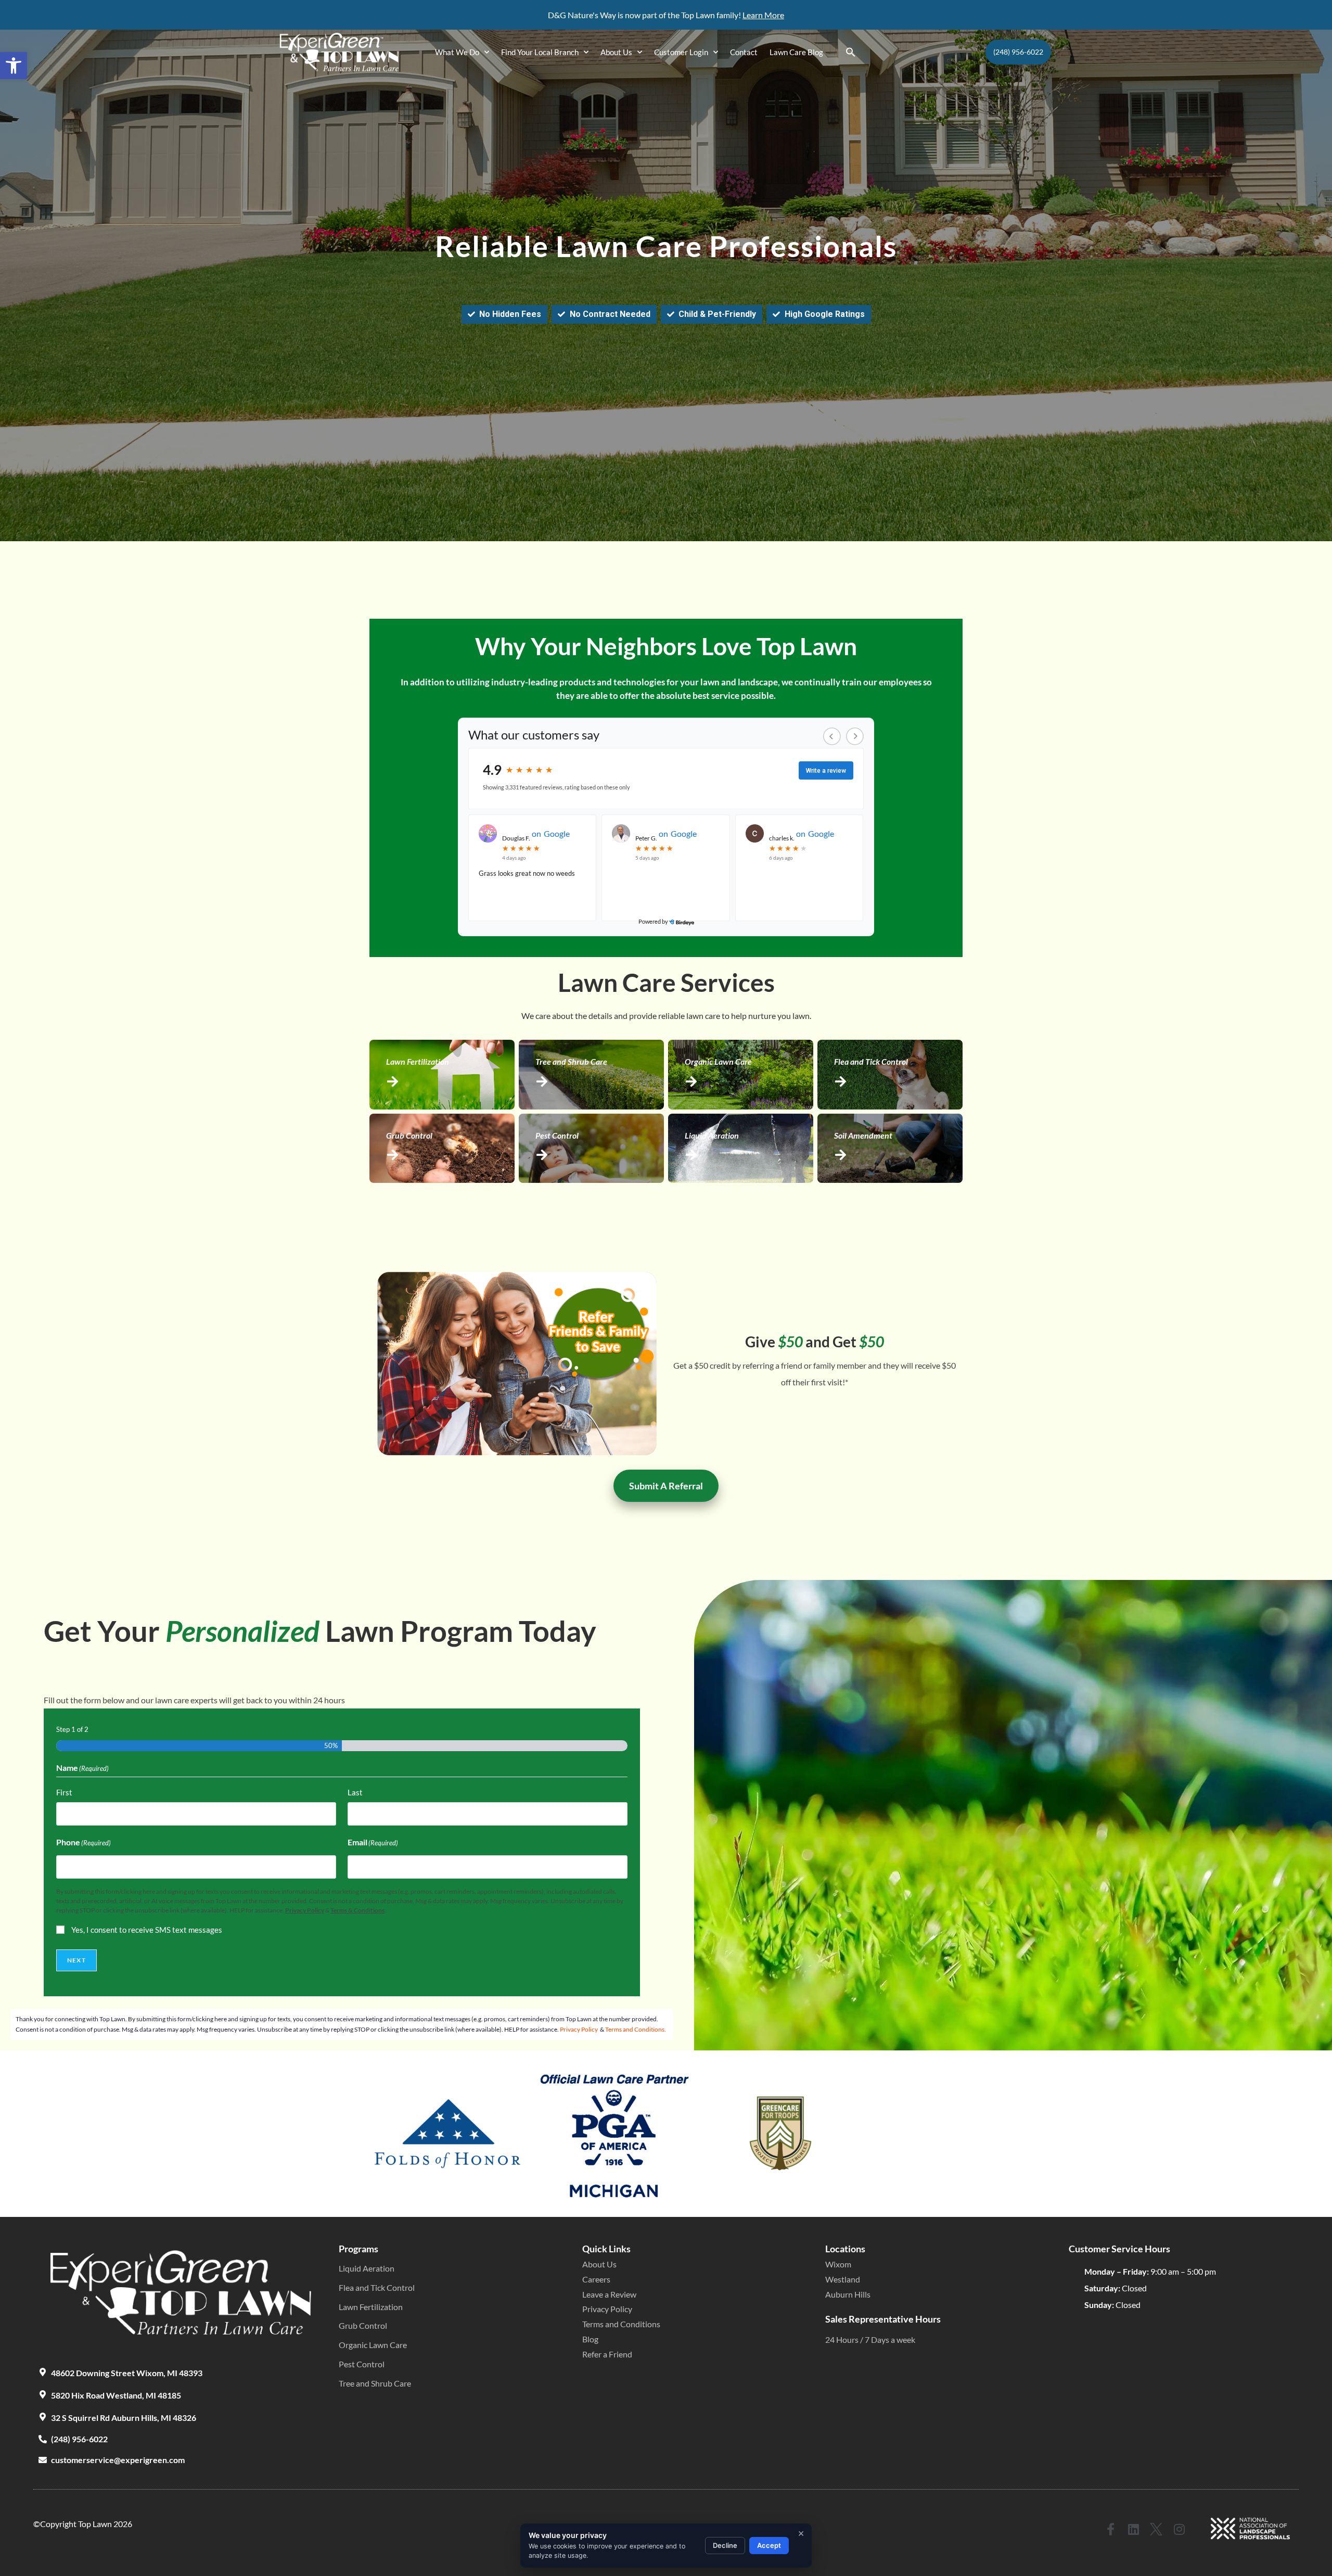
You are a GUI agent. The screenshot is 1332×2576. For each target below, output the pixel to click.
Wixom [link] (838, 2264)
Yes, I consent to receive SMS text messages (147, 1930)
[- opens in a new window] (681, 922)
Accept (769, 2545)
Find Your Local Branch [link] (540, 52)
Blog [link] (590, 2339)
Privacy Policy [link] (305, 1910)
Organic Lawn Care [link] (373, 2345)
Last (355, 1792)
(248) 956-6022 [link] (79, 2439)
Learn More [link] (763, 15)
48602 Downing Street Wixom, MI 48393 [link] (127, 2373)
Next (76, 1960)
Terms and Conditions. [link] (636, 2029)
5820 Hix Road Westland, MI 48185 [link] (116, 2395)
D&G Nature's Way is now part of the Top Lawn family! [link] (645, 15)
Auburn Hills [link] (848, 2294)
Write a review (826, 771)
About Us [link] (616, 52)
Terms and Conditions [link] (621, 2324)
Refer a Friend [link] (607, 2354)
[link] (14, 66)
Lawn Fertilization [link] (371, 2307)
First (64, 1792)
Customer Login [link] (681, 52)
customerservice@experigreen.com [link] (118, 2460)
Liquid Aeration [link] (367, 2268)
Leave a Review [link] (609, 2294)
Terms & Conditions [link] (357, 1910)
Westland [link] (843, 2279)
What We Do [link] (457, 52)
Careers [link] (596, 2279)
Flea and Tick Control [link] (377, 2287)
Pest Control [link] (362, 2364)
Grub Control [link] (363, 2325)
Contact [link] (744, 52)
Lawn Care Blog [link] (796, 52)
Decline (725, 2545)
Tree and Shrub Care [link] (375, 2383)
